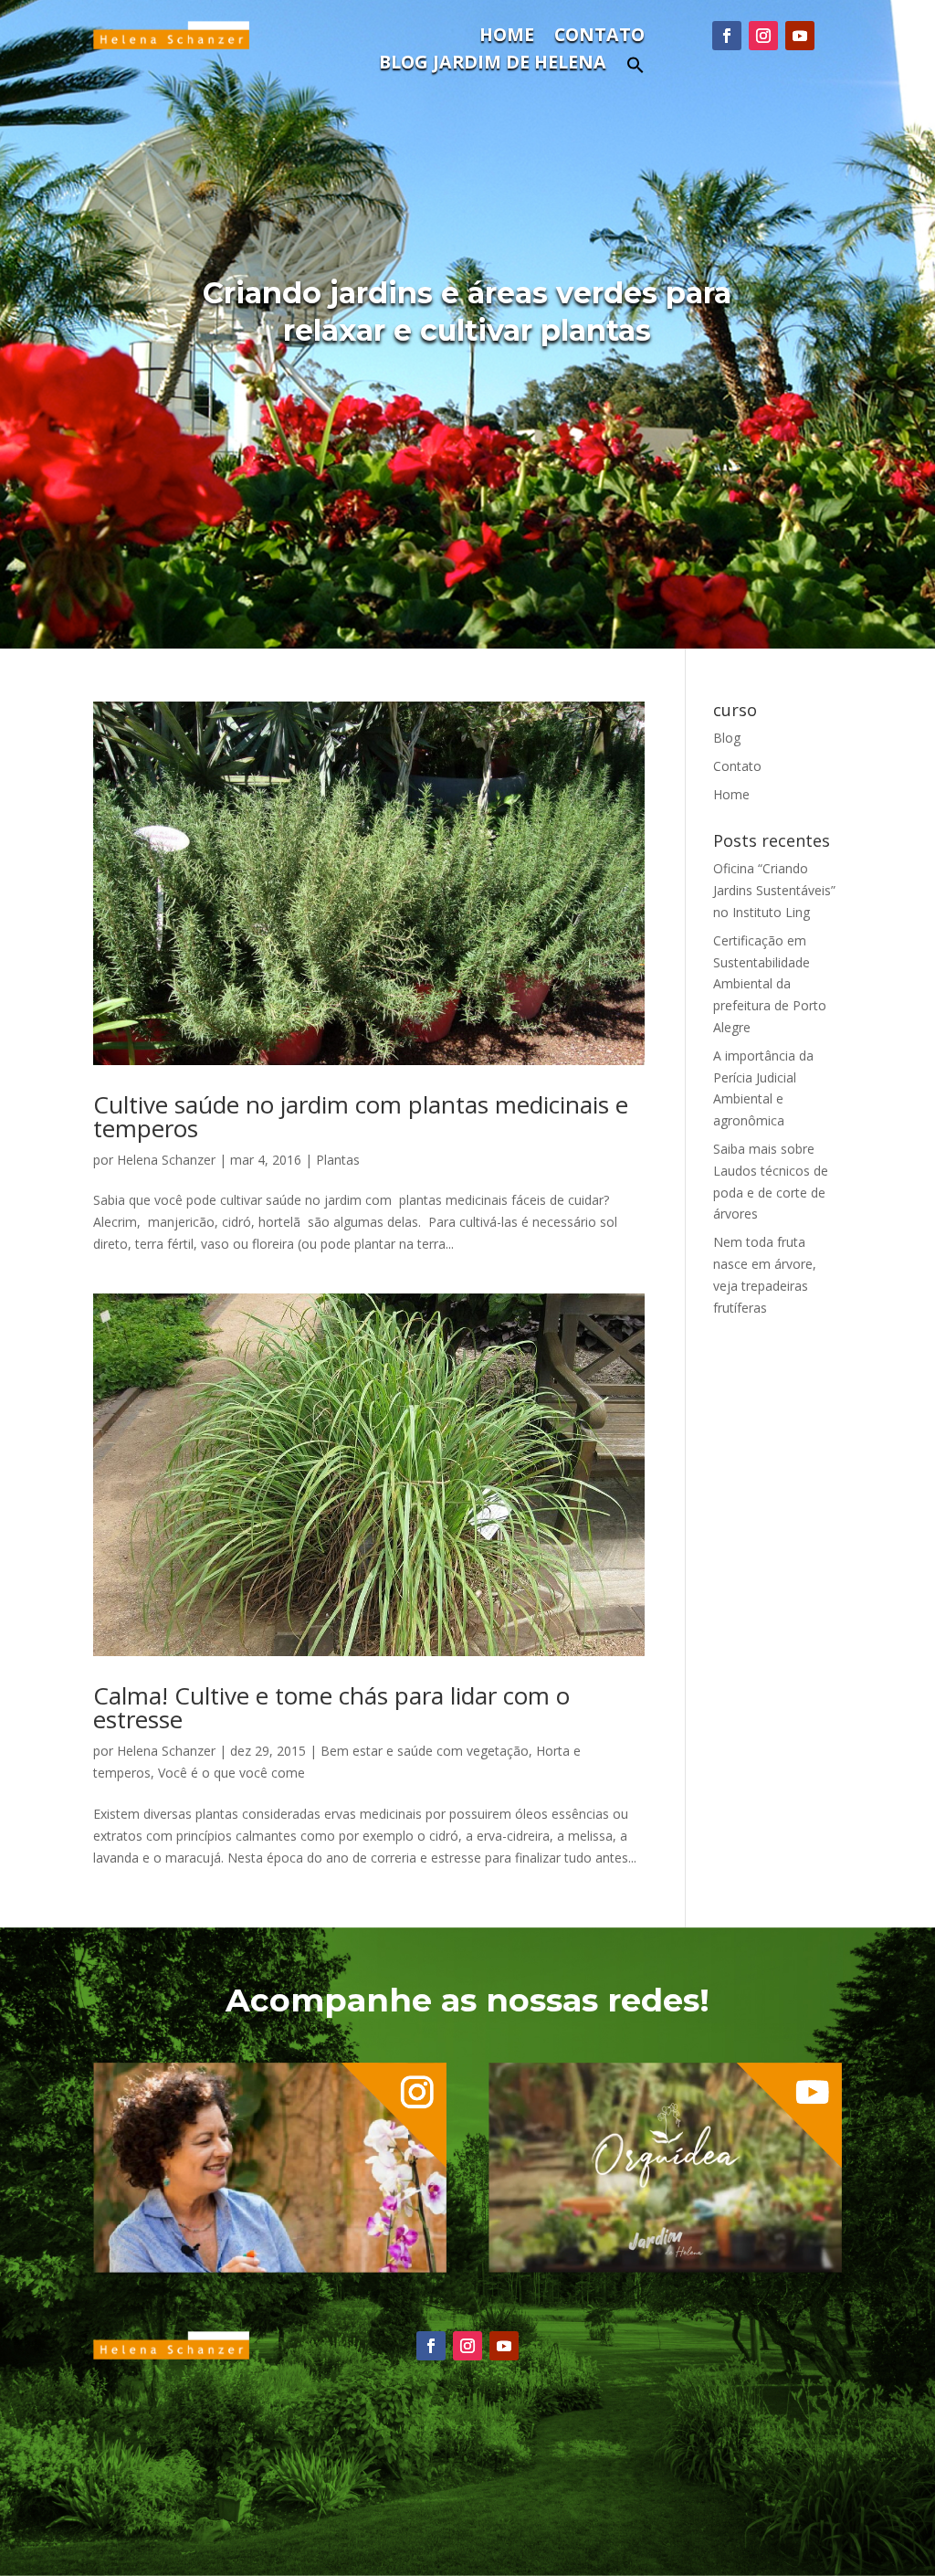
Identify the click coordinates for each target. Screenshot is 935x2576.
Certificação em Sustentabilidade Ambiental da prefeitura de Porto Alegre (770, 984)
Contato (599, 37)
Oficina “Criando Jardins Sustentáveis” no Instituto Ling (774, 890)
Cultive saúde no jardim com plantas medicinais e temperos (361, 1116)
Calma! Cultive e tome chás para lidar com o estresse (331, 1707)
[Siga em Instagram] (763, 36)
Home (507, 37)
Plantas (338, 1160)
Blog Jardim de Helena (493, 65)
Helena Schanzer (166, 1160)
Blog (727, 738)
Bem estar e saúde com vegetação (425, 1751)
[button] (636, 70)
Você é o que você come (231, 1773)
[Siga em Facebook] (727, 36)
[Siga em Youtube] (800, 36)
